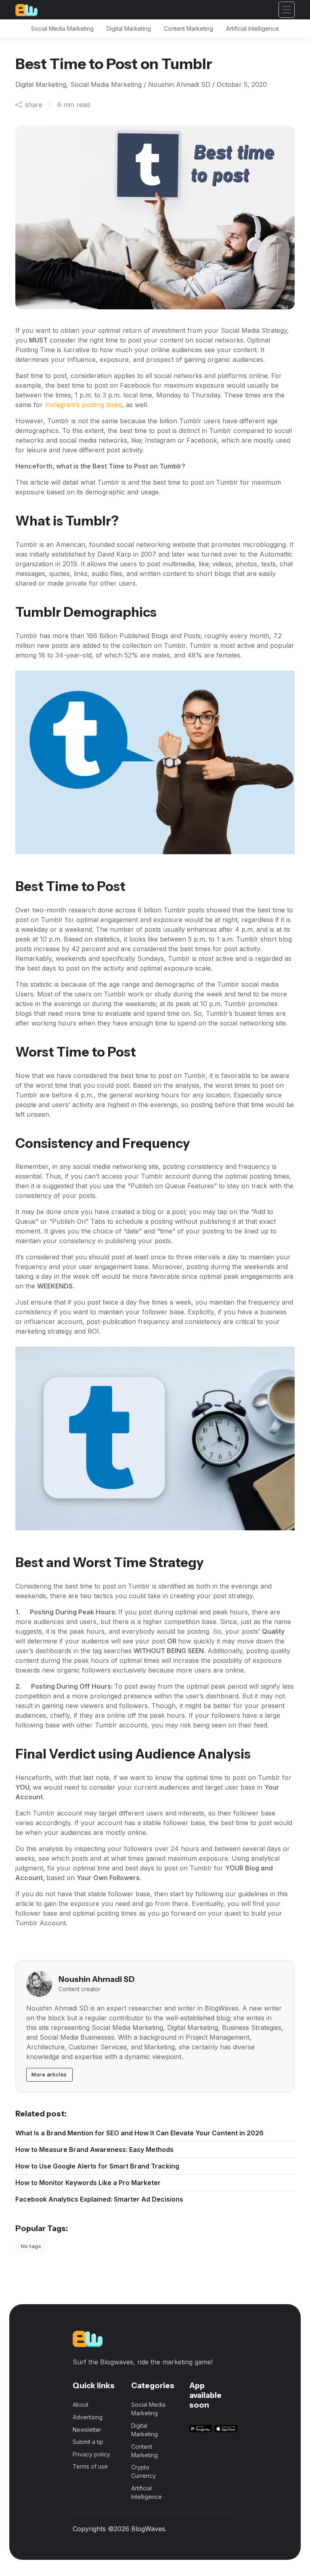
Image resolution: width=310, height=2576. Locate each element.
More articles (49, 2074)
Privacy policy (91, 2454)
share (34, 105)
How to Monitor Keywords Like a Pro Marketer (88, 2183)
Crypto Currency (143, 2471)
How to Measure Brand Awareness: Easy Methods (94, 2149)
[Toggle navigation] (287, 10)
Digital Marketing (129, 28)
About (81, 2405)
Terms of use (90, 2466)
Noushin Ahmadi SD (97, 1979)
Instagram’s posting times (83, 405)
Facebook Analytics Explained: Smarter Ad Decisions (99, 2199)
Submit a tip (88, 2442)
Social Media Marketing (62, 28)
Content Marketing (189, 28)
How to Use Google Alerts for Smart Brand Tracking (97, 2166)
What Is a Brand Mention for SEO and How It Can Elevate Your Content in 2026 (139, 2133)
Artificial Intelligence (252, 28)
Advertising (88, 2417)
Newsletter (87, 2430)
